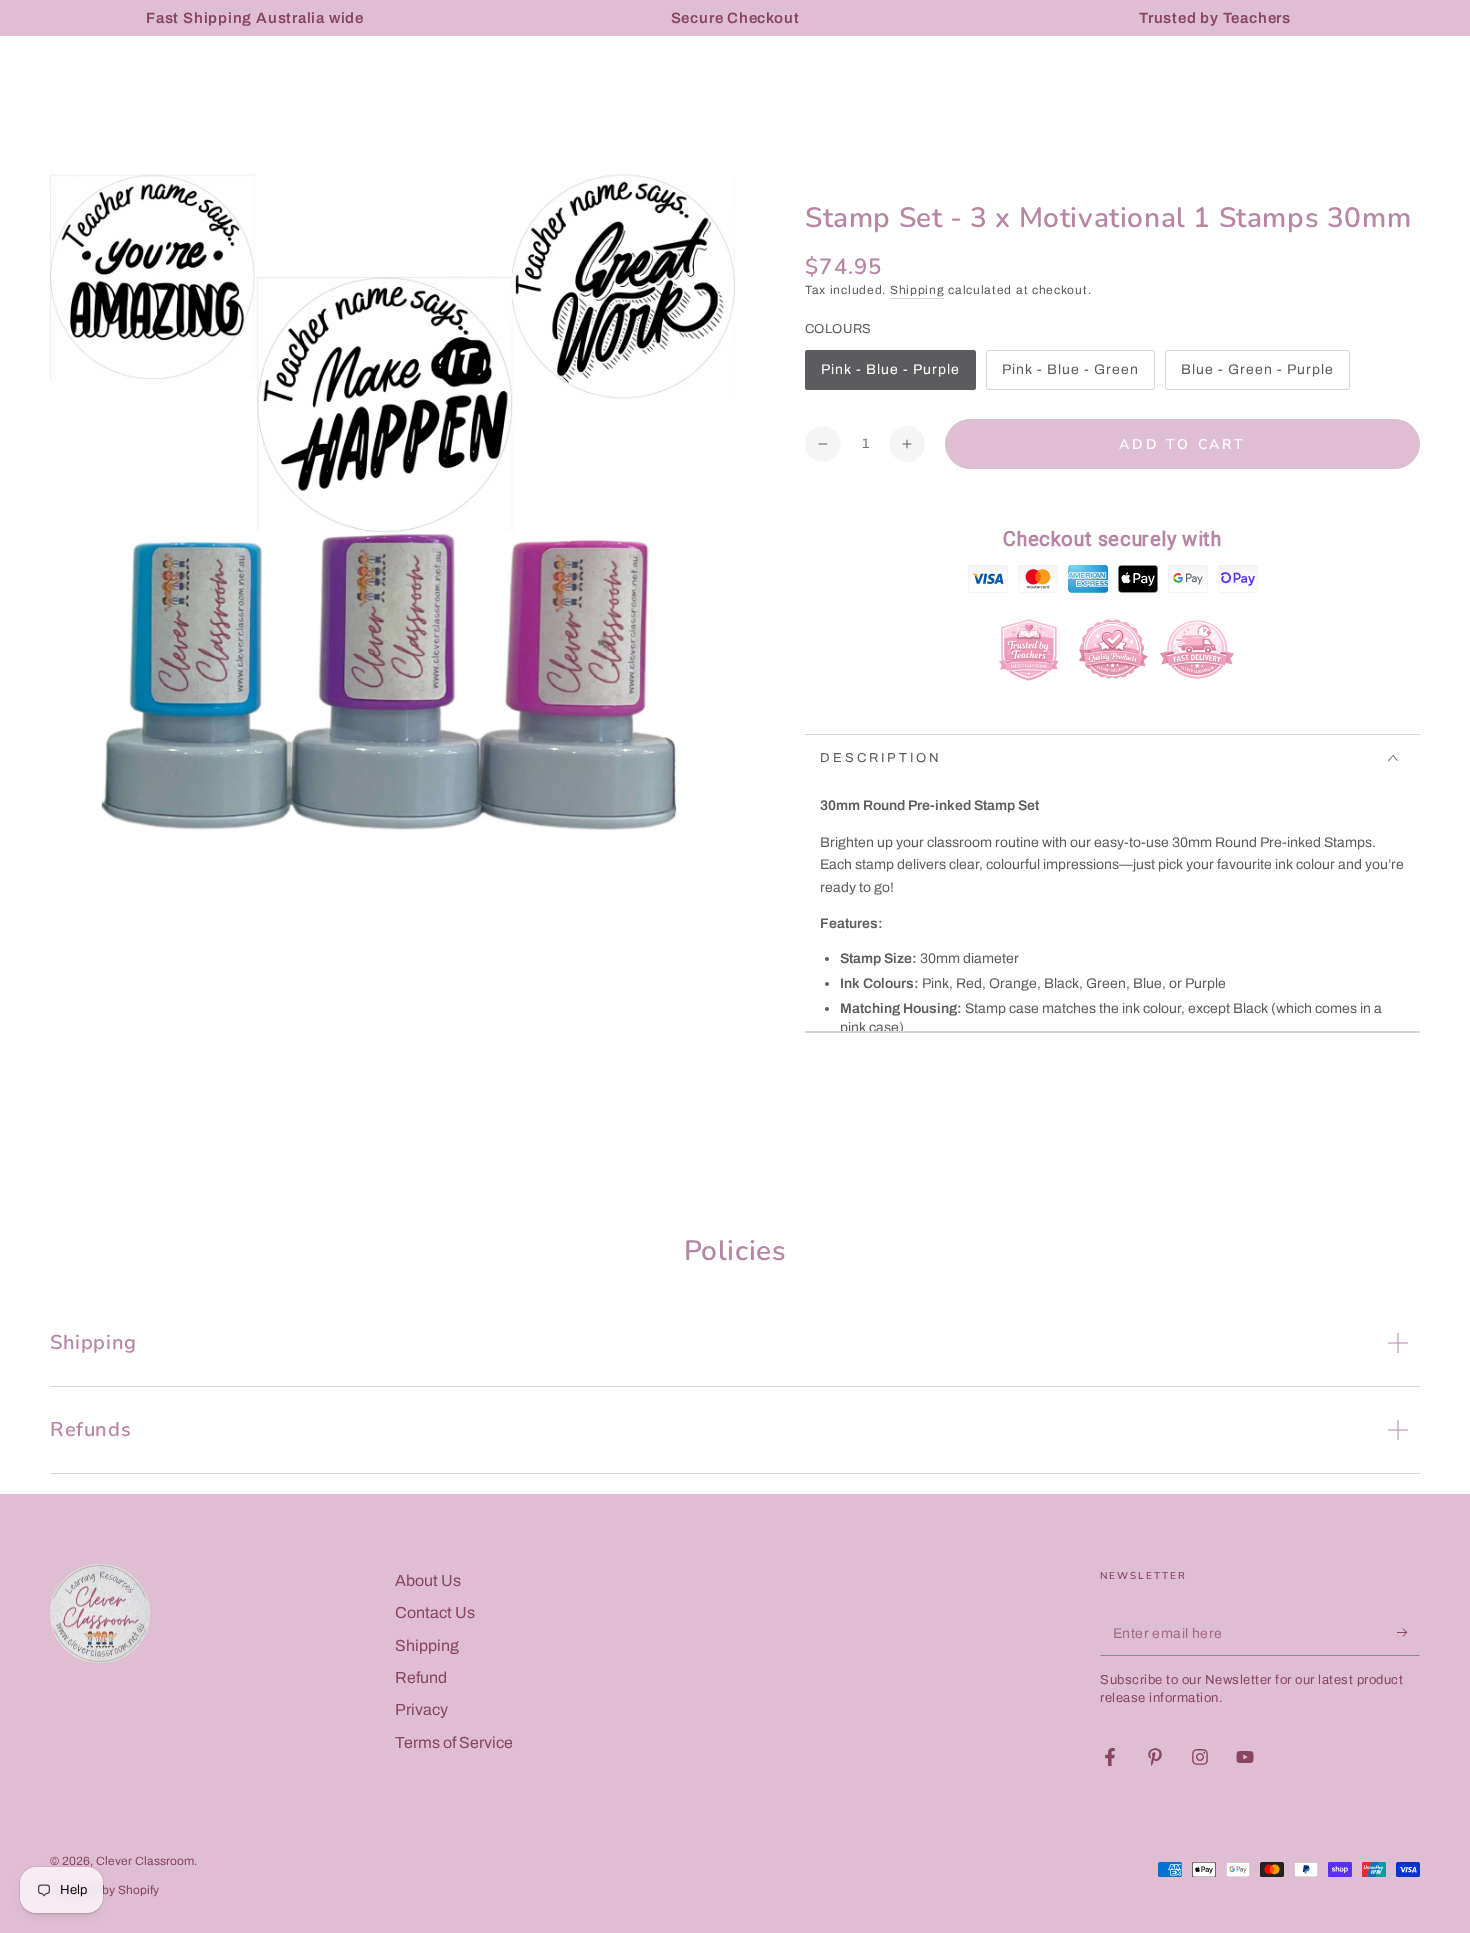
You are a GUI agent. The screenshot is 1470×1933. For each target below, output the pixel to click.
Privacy (421, 1709)
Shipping (917, 290)
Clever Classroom (145, 1861)
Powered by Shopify (104, 1890)
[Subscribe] (1408, 1633)
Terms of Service (454, 1742)
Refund (421, 1677)
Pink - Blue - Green (1070, 376)
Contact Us (435, 1612)
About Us (428, 1580)
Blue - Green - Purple (1257, 376)
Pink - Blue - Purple (890, 376)
